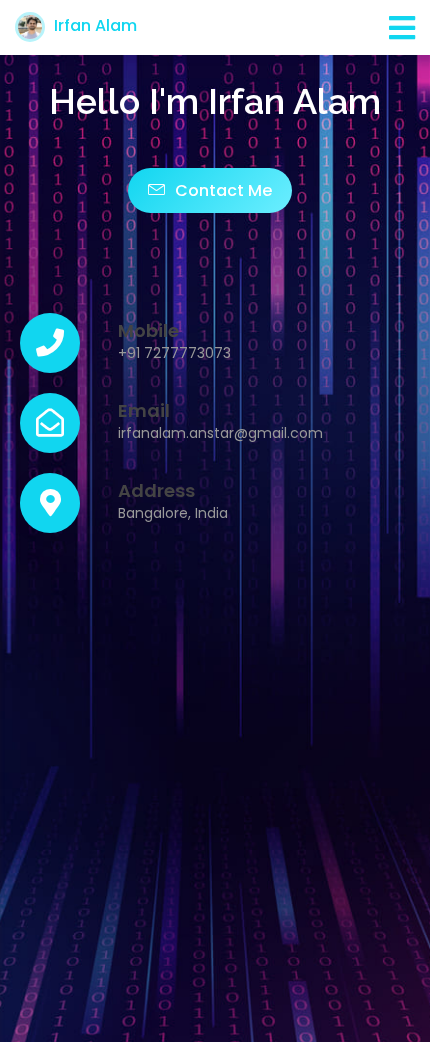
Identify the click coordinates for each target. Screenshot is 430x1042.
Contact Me (221, 190)
